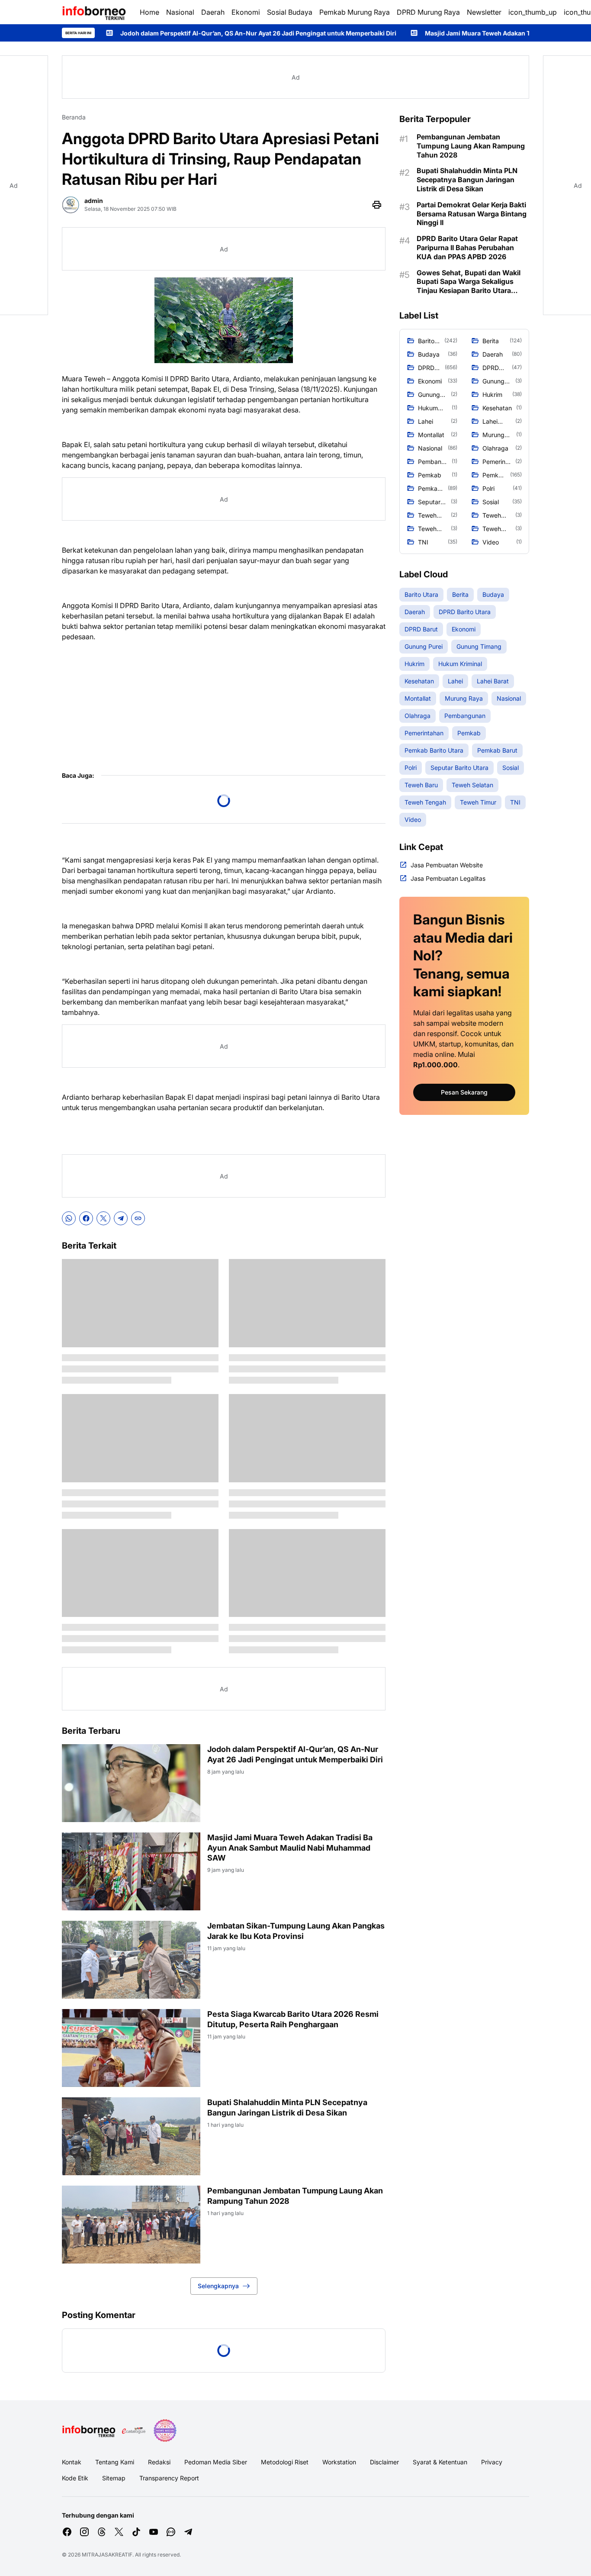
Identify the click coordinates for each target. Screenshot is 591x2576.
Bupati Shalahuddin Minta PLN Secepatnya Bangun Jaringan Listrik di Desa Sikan (287, 2107)
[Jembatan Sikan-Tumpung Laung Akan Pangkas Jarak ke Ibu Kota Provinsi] (131, 1960)
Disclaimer (384, 2462)
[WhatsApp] (69, 1218)
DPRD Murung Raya (428, 12)
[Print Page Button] (377, 205)
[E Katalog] (134, 2431)
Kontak (72, 2462)
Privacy (492, 2462)
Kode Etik (75, 2478)
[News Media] (165, 2431)
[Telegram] (121, 1218)
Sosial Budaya (290, 12)
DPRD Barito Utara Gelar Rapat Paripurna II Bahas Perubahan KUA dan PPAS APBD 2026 (467, 248)
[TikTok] (136, 2532)
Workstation (339, 2462)
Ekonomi (246, 12)
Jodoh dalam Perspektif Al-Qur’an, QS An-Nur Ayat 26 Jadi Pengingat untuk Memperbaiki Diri (156, 33)
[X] (103, 1218)
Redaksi (159, 2462)
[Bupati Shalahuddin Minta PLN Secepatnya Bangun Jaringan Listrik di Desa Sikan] (131, 2136)
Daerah (213, 12)
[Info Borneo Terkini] (94, 12)
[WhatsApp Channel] (171, 2532)
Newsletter (484, 12)
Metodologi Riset (285, 2462)
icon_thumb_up (533, 12)
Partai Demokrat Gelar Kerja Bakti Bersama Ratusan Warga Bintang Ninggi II (472, 214)
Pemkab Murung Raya (355, 12)
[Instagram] (84, 2532)
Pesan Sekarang (464, 1092)
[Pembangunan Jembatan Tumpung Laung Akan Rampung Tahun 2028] (131, 2225)
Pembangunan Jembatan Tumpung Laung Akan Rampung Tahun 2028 (295, 2196)
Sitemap (114, 2478)
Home (149, 12)
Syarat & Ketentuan (440, 2462)
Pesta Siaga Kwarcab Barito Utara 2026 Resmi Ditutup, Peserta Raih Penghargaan (293, 2019)
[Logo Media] (89, 2431)
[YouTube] (154, 2532)
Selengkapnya (218, 2286)
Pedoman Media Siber (216, 2462)
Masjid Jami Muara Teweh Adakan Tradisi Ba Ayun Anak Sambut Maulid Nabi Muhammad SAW (290, 1848)
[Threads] (102, 2532)
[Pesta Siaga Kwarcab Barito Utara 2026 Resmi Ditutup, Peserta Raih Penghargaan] (131, 2048)
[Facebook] (86, 1218)
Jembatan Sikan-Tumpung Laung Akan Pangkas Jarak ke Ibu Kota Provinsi (296, 1931)
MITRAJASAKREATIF (107, 2555)
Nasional (180, 12)
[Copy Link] (138, 1218)
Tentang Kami (115, 2462)
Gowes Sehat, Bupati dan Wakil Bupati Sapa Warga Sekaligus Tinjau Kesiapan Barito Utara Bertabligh (469, 282)
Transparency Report (169, 2478)
